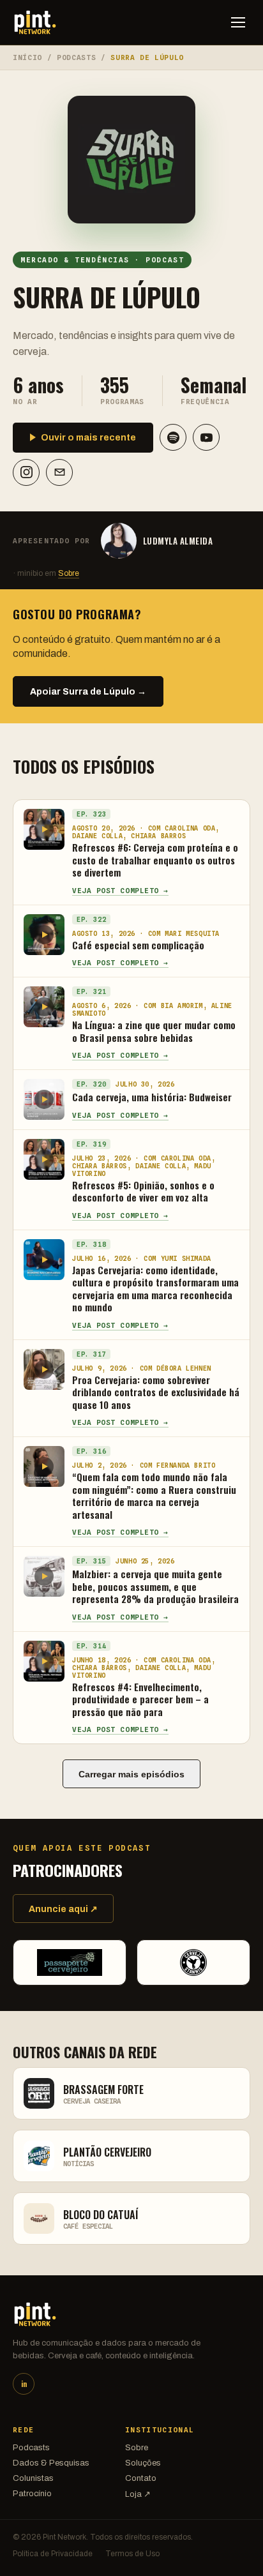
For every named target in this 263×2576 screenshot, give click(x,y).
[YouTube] (206, 437)
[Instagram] (26, 472)
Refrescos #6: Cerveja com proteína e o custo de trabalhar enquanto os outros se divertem (155, 860)
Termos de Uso (132, 2554)
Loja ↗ (138, 2494)
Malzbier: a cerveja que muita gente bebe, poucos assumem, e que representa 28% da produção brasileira (155, 1586)
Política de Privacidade (53, 2554)
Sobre (69, 573)
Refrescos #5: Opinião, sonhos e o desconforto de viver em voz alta (143, 1191)
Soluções (143, 2463)
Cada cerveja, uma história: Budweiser (152, 1097)
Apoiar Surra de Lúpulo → (88, 692)
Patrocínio (32, 2494)
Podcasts (76, 57)
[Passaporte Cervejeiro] (70, 1962)
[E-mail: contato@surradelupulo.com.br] (59, 472)
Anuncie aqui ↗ (63, 1909)
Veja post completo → (120, 891)
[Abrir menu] (238, 22)
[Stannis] (193, 1962)
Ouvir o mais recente (88, 438)
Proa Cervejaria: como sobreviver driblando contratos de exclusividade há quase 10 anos (156, 1392)
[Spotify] (173, 437)
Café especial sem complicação (138, 945)
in (24, 2384)
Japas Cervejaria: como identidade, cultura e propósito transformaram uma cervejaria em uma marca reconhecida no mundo (155, 1289)
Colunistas (33, 2478)
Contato (141, 2478)
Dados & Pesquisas (51, 2463)
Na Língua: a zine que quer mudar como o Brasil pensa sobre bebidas (154, 1031)
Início (27, 57)
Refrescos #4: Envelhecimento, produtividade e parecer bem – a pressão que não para (140, 1699)
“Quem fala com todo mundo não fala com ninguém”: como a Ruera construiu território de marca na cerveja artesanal (154, 1495)
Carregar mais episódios (131, 1774)
